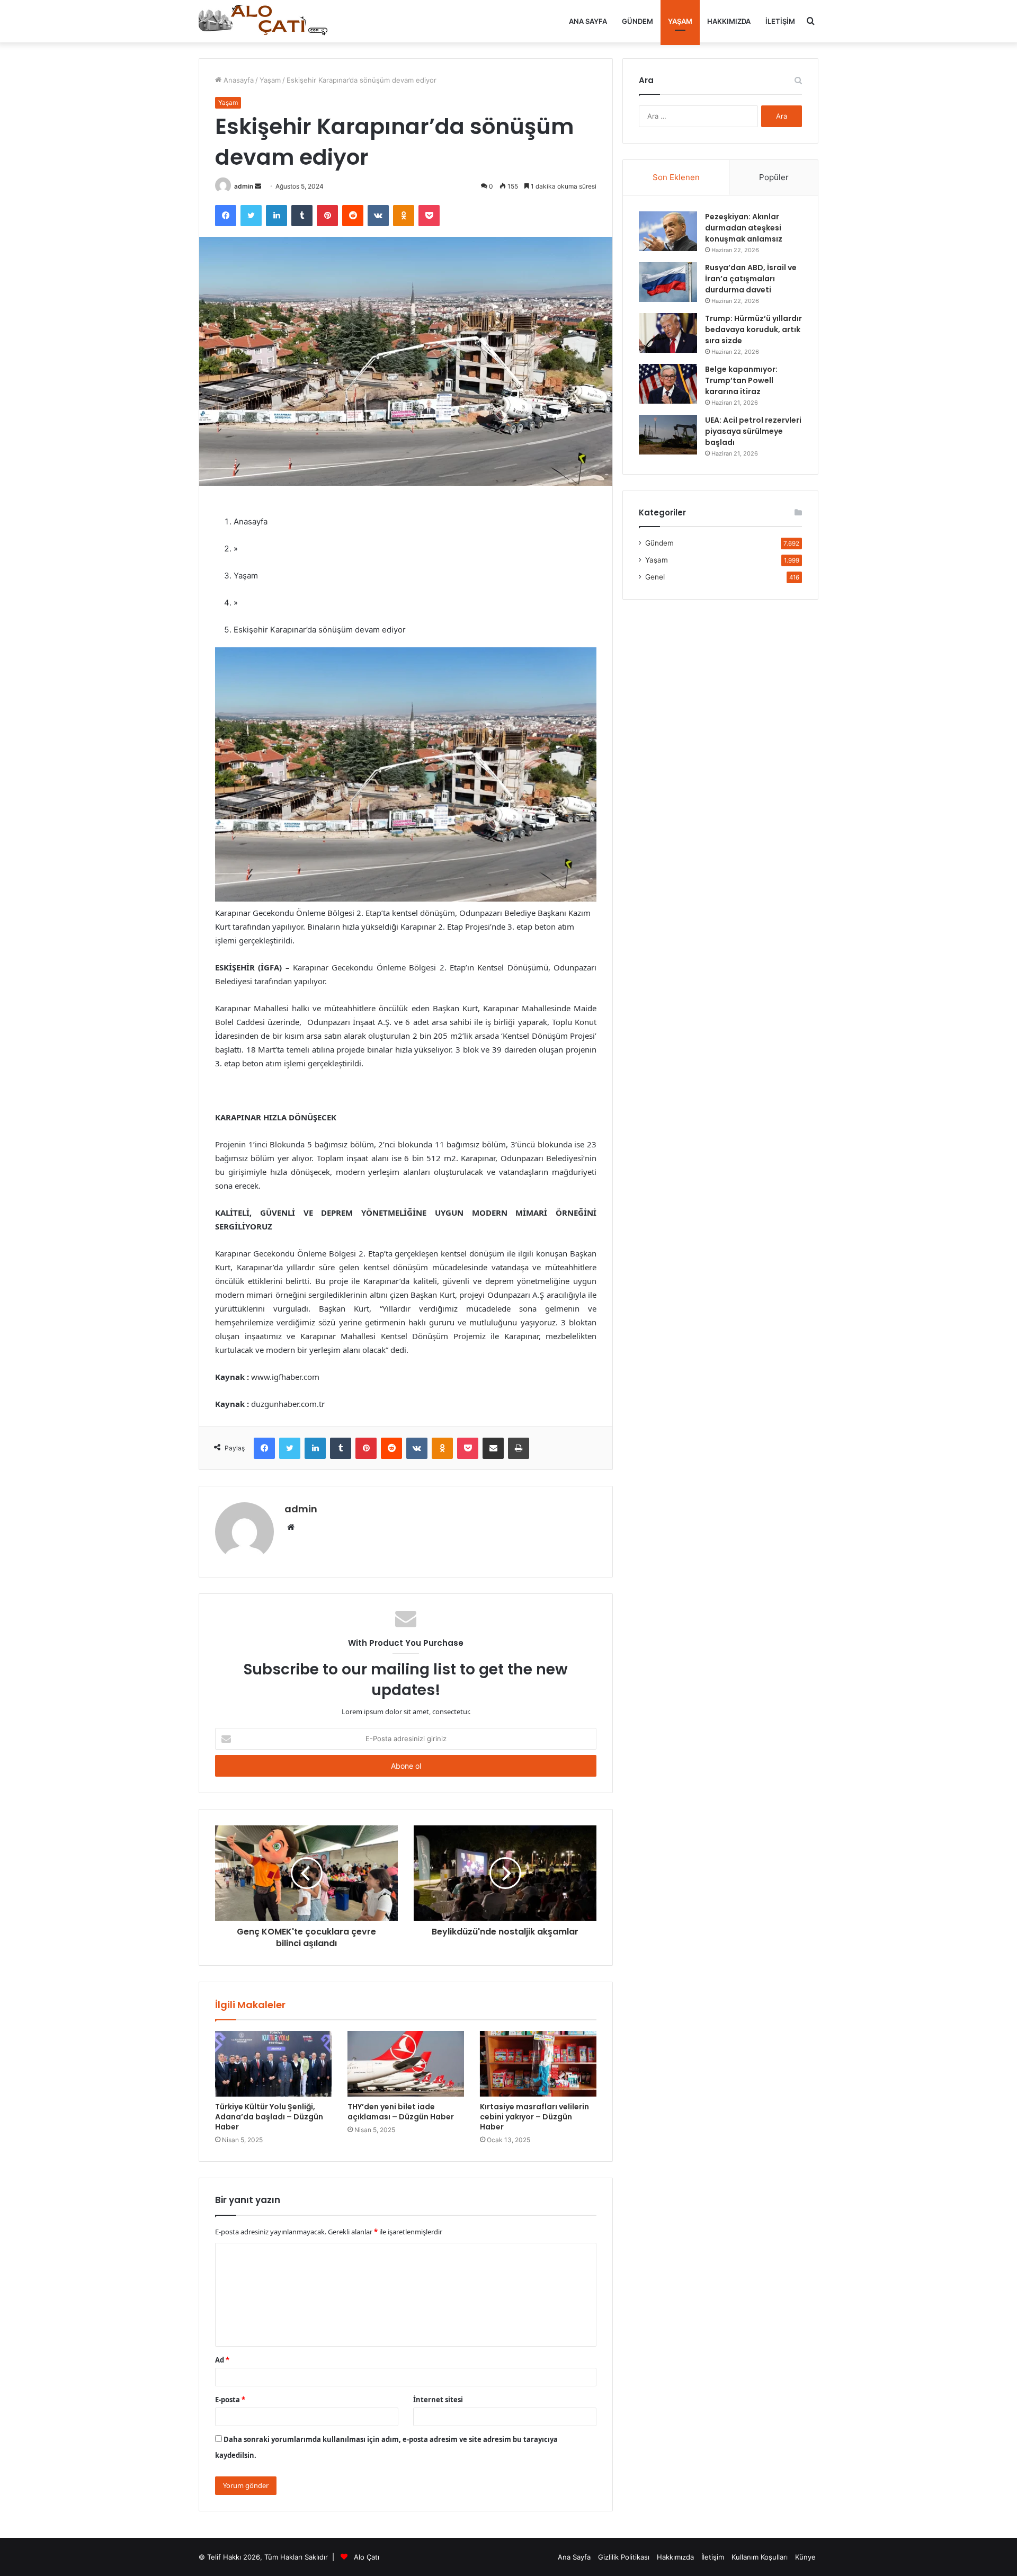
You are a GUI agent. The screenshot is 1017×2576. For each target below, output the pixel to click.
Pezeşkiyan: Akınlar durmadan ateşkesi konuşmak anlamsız (744, 228)
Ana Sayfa (588, 21)
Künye (805, 2557)
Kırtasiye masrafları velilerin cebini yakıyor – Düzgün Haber (534, 2117)
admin (244, 186)
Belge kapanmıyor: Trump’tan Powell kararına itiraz (741, 380)
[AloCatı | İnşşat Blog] (265, 21)
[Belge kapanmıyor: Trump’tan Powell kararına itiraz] (668, 384)
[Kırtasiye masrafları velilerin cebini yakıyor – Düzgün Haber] (538, 2064)
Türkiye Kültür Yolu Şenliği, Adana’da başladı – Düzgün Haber (269, 2117)
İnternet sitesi (438, 2400)
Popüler (774, 177)
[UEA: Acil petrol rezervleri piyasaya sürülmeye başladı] (668, 435)
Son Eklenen (676, 177)
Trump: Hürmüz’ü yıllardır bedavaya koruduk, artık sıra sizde (753, 329)
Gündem (637, 21)
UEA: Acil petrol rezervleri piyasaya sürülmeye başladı (753, 431)
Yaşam (680, 21)
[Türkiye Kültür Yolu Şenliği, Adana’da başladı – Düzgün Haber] (273, 2064)
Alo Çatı (367, 2557)
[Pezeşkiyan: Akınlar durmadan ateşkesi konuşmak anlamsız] (668, 231)
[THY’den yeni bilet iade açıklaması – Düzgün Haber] (406, 2064)
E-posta (230, 2400)
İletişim (780, 21)
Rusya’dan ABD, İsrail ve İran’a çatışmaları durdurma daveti (751, 279)
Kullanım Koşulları (760, 2557)
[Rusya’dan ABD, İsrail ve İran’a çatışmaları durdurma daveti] (668, 282)
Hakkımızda (729, 21)
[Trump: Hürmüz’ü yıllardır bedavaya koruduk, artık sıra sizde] (668, 333)
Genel (655, 577)
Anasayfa (238, 80)
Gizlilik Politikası (624, 2557)
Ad (222, 2360)
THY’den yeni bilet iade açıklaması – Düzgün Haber (401, 2112)
